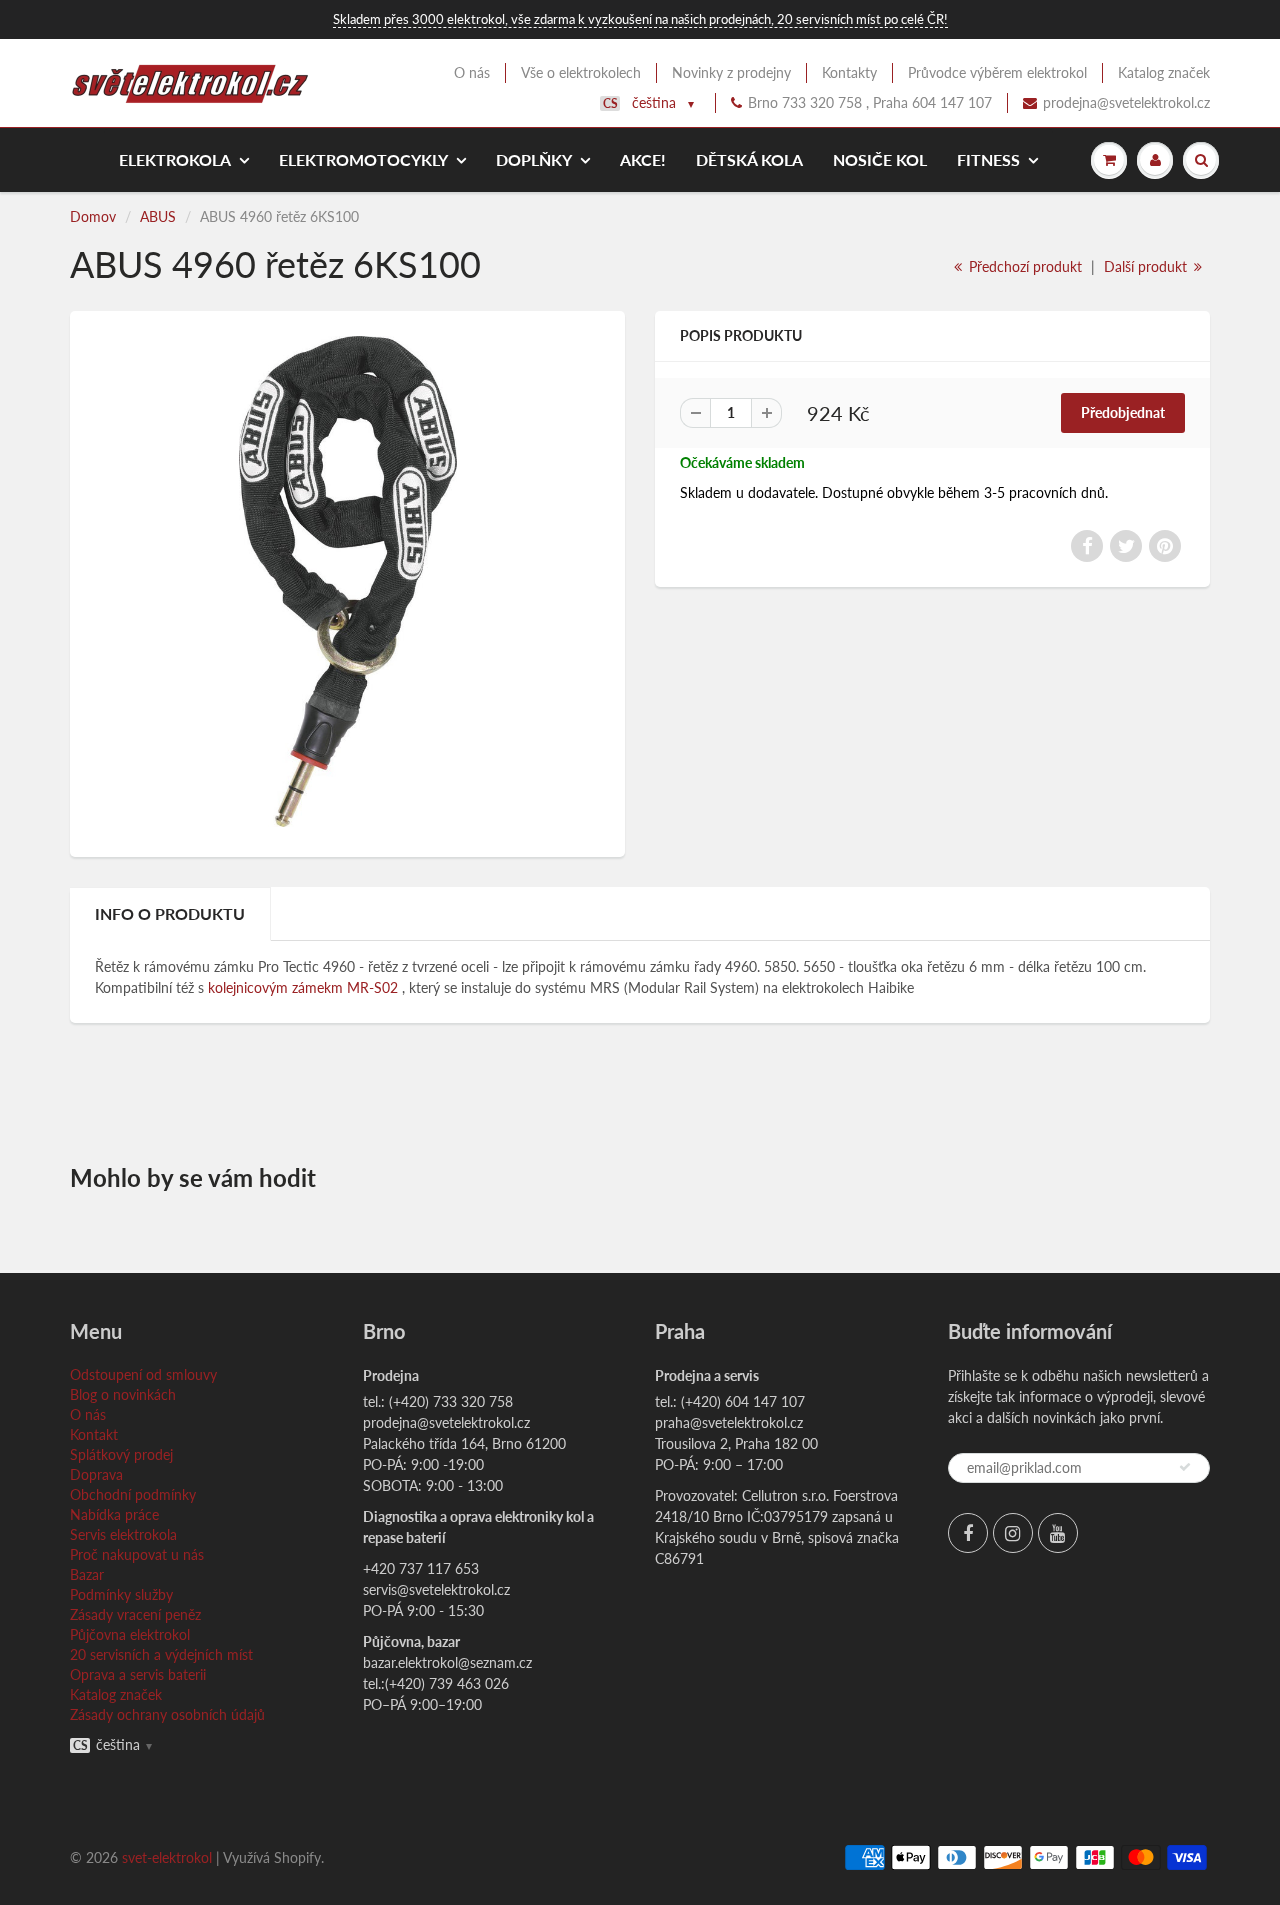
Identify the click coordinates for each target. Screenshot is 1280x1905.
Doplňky (534, 159)
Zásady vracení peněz (135, 1614)
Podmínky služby (121, 1594)
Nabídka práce (114, 1514)
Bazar (87, 1574)
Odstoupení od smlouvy (143, 1374)
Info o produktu (170, 913)
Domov (93, 216)
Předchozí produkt (1023, 266)
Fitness (988, 159)
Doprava (96, 1474)
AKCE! (643, 159)
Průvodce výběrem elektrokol (997, 72)
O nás (472, 72)
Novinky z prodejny (731, 72)
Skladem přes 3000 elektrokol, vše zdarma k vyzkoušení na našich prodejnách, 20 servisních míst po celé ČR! (640, 19)
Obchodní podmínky (133, 1494)
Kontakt (94, 1434)
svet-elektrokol (167, 1857)
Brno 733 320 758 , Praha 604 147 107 (870, 102)
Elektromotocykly (363, 159)
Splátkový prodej (121, 1454)
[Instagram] (1013, 1533)
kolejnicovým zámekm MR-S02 (305, 987)
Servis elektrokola (123, 1534)
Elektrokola (175, 159)
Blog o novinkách (123, 1394)
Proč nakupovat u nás (137, 1554)
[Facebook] (968, 1533)
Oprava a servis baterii (138, 1674)
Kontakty (849, 72)
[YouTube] (1058, 1533)
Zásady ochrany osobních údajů (167, 1714)
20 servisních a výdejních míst (161, 1654)
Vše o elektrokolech (581, 72)
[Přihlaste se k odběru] (1185, 1467)
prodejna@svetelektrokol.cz (1126, 102)
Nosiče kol (880, 159)
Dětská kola (749, 159)
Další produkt (1147, 266)
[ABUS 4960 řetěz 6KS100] (347, 581)
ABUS (158, 216)
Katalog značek (1164, 72)
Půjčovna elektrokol (130, 1634)
